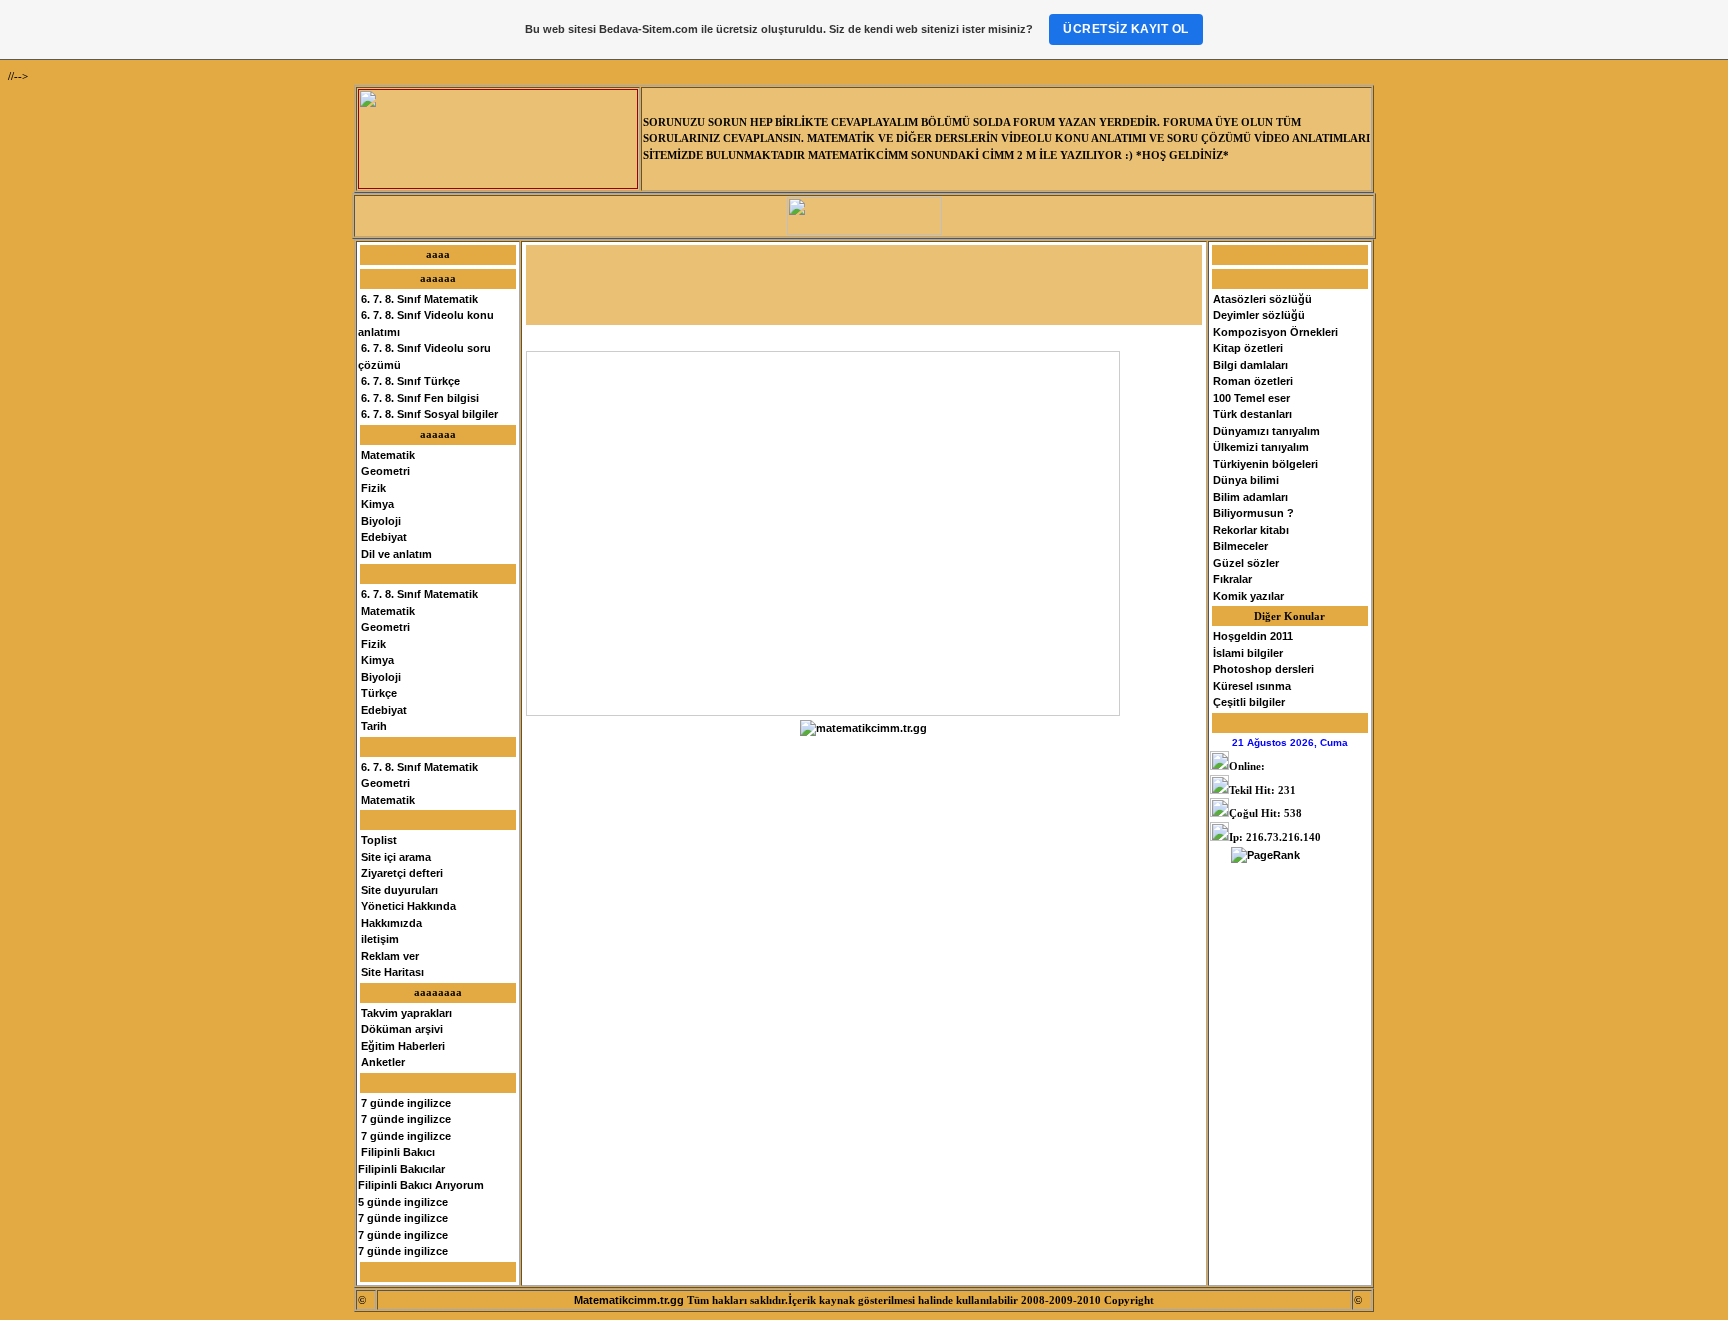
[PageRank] (1265, 855)
